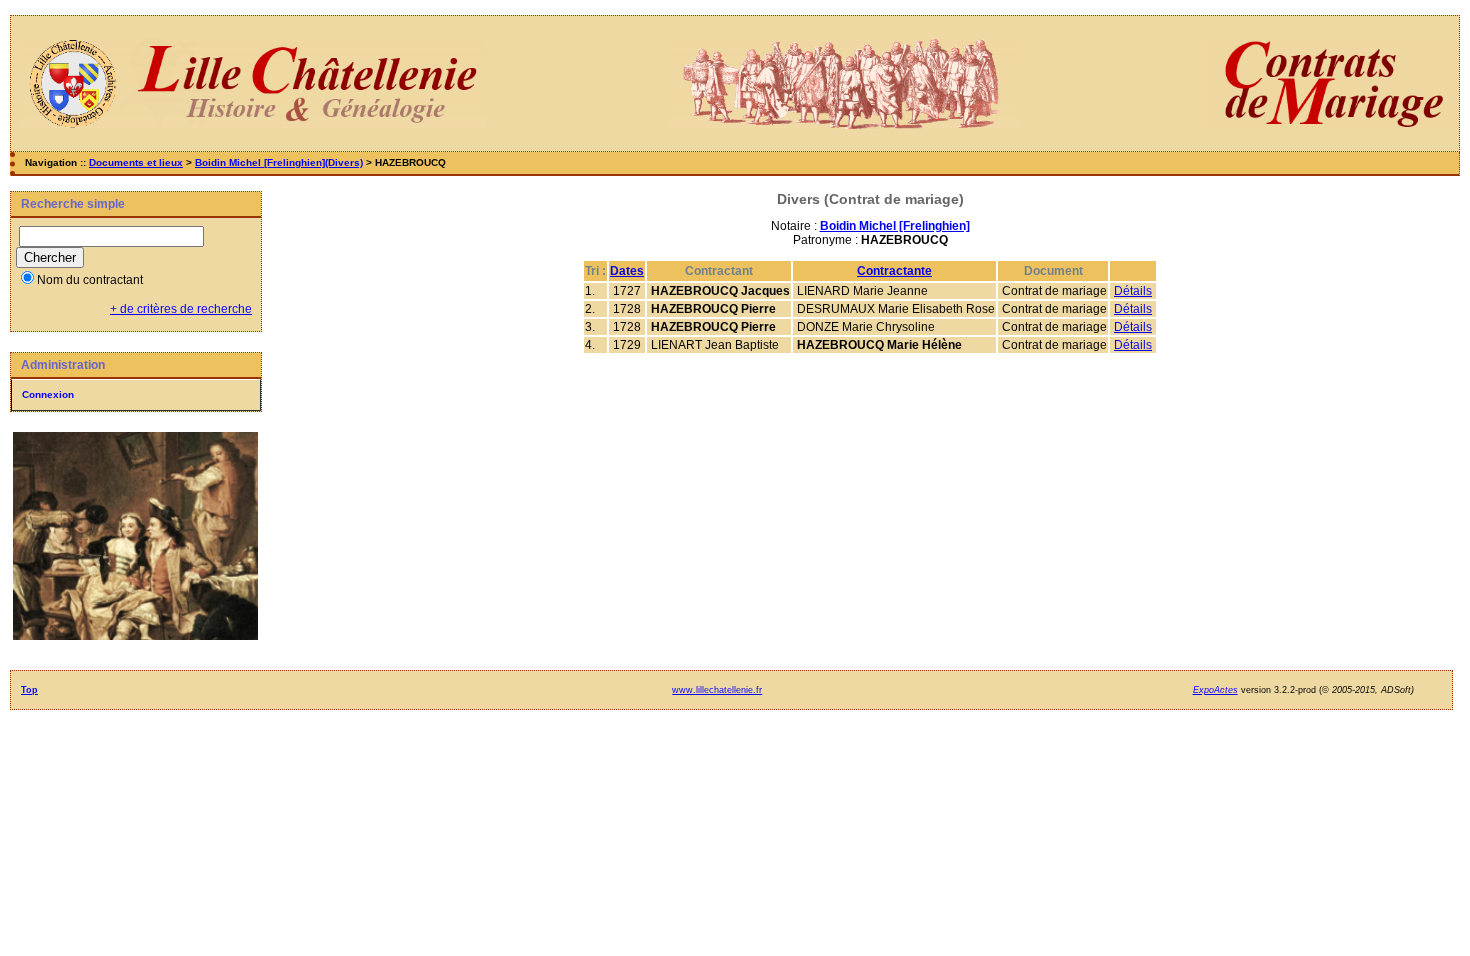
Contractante (894, 271)
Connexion (48, 394)
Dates (627, 271)
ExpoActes (1215, 690)
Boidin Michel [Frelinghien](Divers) (279, 162)
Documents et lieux (136, 162)
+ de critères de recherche (181, 309)
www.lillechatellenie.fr (717, 690)
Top (29, 690)
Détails (1133, 291)
